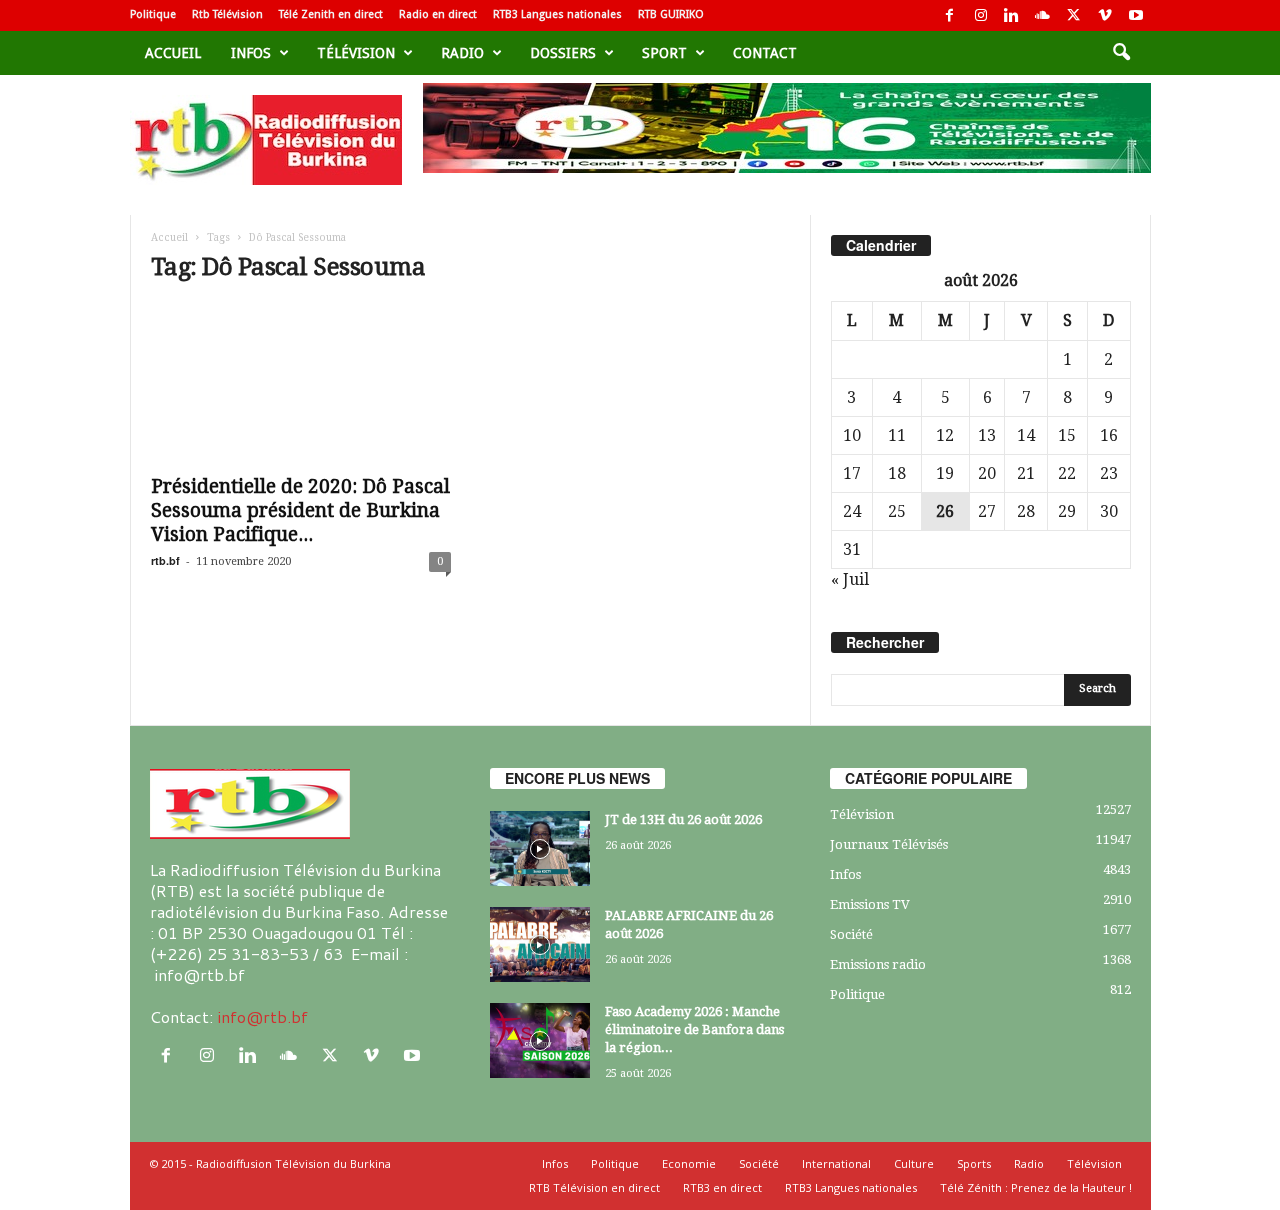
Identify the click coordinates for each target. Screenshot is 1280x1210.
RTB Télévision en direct (594, 1187)
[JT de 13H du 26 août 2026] (540, 848)
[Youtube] (1136, 15)
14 (1026, 435)
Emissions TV (870, 904)
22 (1067, 473)
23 (1109, 473)
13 (987, 435)
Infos (251, 53)
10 (852, 435)
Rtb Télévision (227, 14)
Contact (765, 53)
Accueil (173, 53)
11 (897, 435)
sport (664, 53)
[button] (1121, 53)
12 (945, 435)
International (836, 1163)
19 (945, 473)
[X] (1074, 15)
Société (851, 934)
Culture (914, 1163)
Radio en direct (438, 14)
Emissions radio (878, 964)
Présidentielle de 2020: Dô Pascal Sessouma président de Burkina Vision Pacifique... (300, 510)
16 (1109, 435)
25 (897, 511)
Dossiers (563, 53)
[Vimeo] (1105, 15)
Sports (974, 1163)
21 (1026, 473)
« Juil (850, 579)
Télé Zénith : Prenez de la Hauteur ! (1036, 1187)
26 (945, 511)
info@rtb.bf (262, 1016)
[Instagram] (981, 15)
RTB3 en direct (722, 1187)
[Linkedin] (1012, 15)
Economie (689, 1163)
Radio (462, 53)
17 (852, 473)
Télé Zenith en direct (331, 14)
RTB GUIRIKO (671, 14)
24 (852, 511)
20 (987, 473)
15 (1067, 435)
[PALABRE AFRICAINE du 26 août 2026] (540, 944)
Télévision (356, 53)
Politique (153, 14)
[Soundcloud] (1043, 15)
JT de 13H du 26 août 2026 (683, 819)
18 (897, 473)
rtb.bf (165, 560)
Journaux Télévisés (889, 844)
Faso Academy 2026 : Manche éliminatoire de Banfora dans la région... (694, 1029)
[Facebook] (950, 15)
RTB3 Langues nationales (557, 14)
